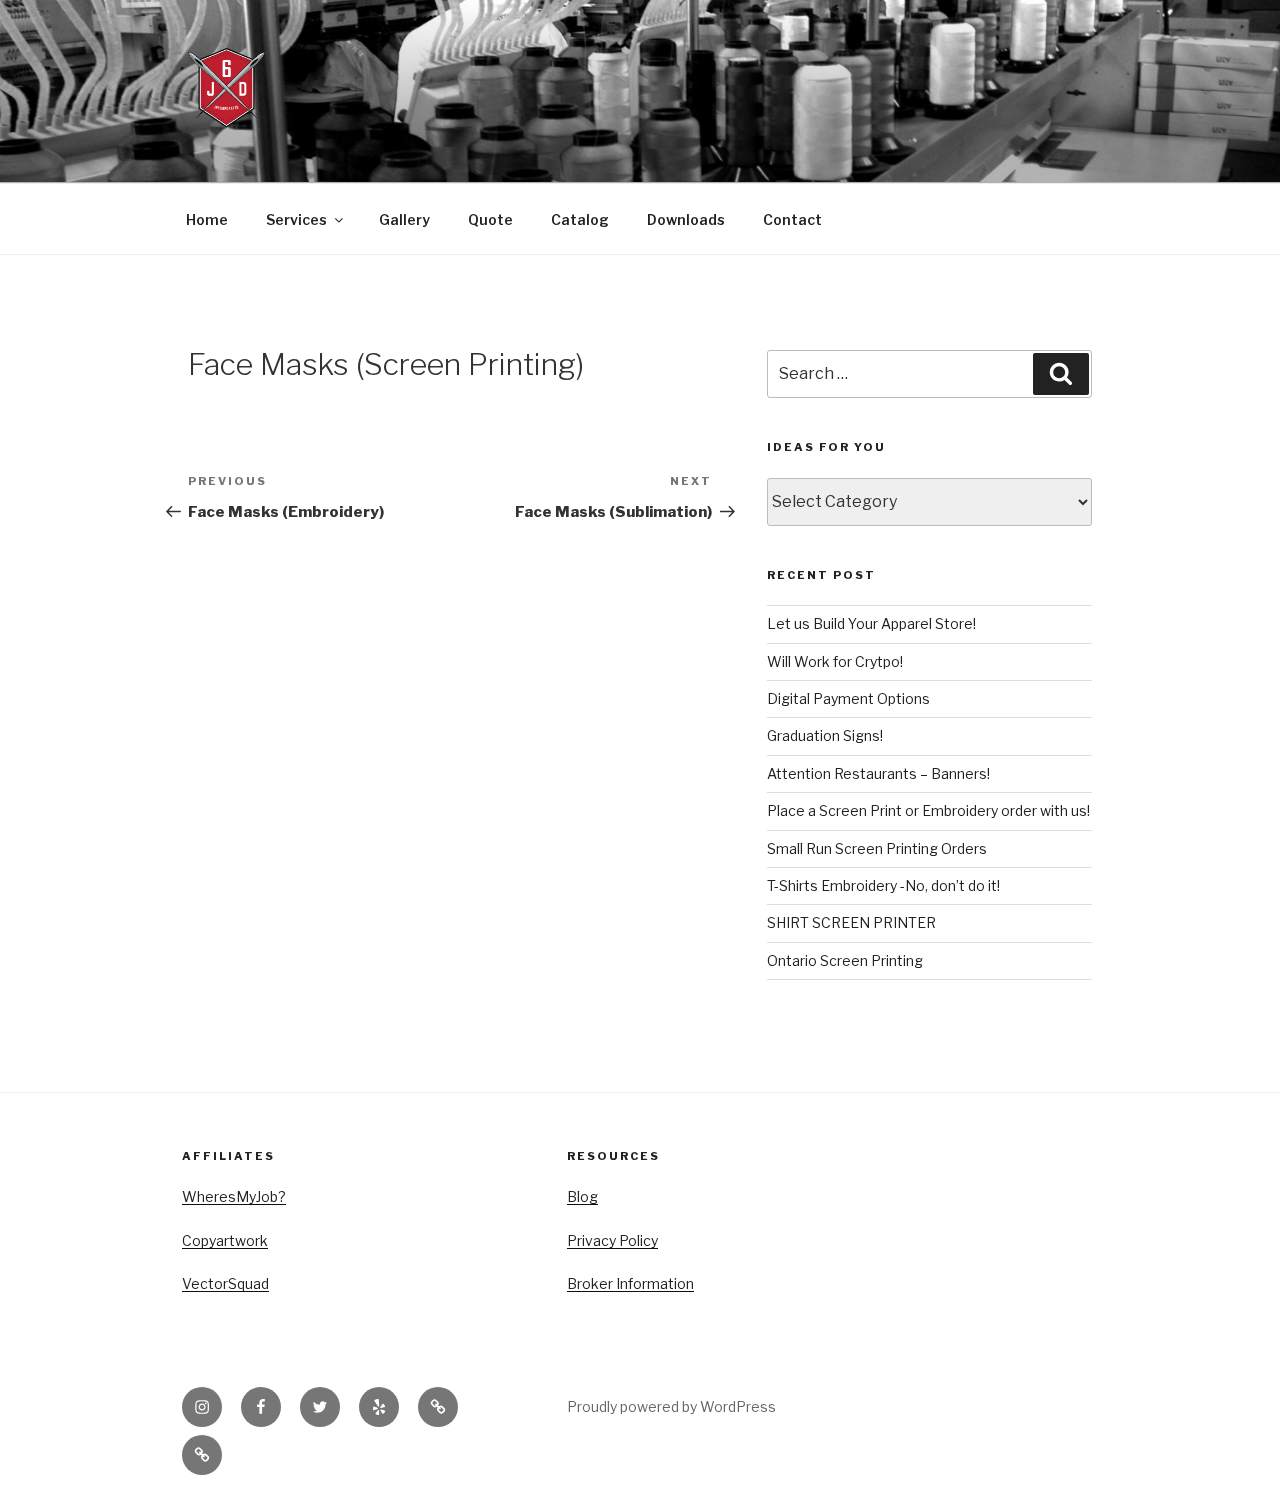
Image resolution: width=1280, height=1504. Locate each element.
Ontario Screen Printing (845, 960)
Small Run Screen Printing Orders (877, 848)
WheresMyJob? (234, 1196)
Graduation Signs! (825, 735)
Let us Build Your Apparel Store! (871, 623)
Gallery (404, 219)
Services (296, 219)
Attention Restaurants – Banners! (878, 773)
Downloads (686, 219)
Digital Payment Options (848, 698)
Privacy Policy (612, 1240)
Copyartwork (225, 1240)
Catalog (580, 219)
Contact (792, 219)
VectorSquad (225, 1283)
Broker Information (630, 1283)
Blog (582, 1196)
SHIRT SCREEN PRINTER (851, 922)
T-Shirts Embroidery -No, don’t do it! (883, 885)
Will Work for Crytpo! (835, 661)
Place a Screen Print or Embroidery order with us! (928, 810)
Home (207, 219)
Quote (490, 219)
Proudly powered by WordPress (671, 1406)
